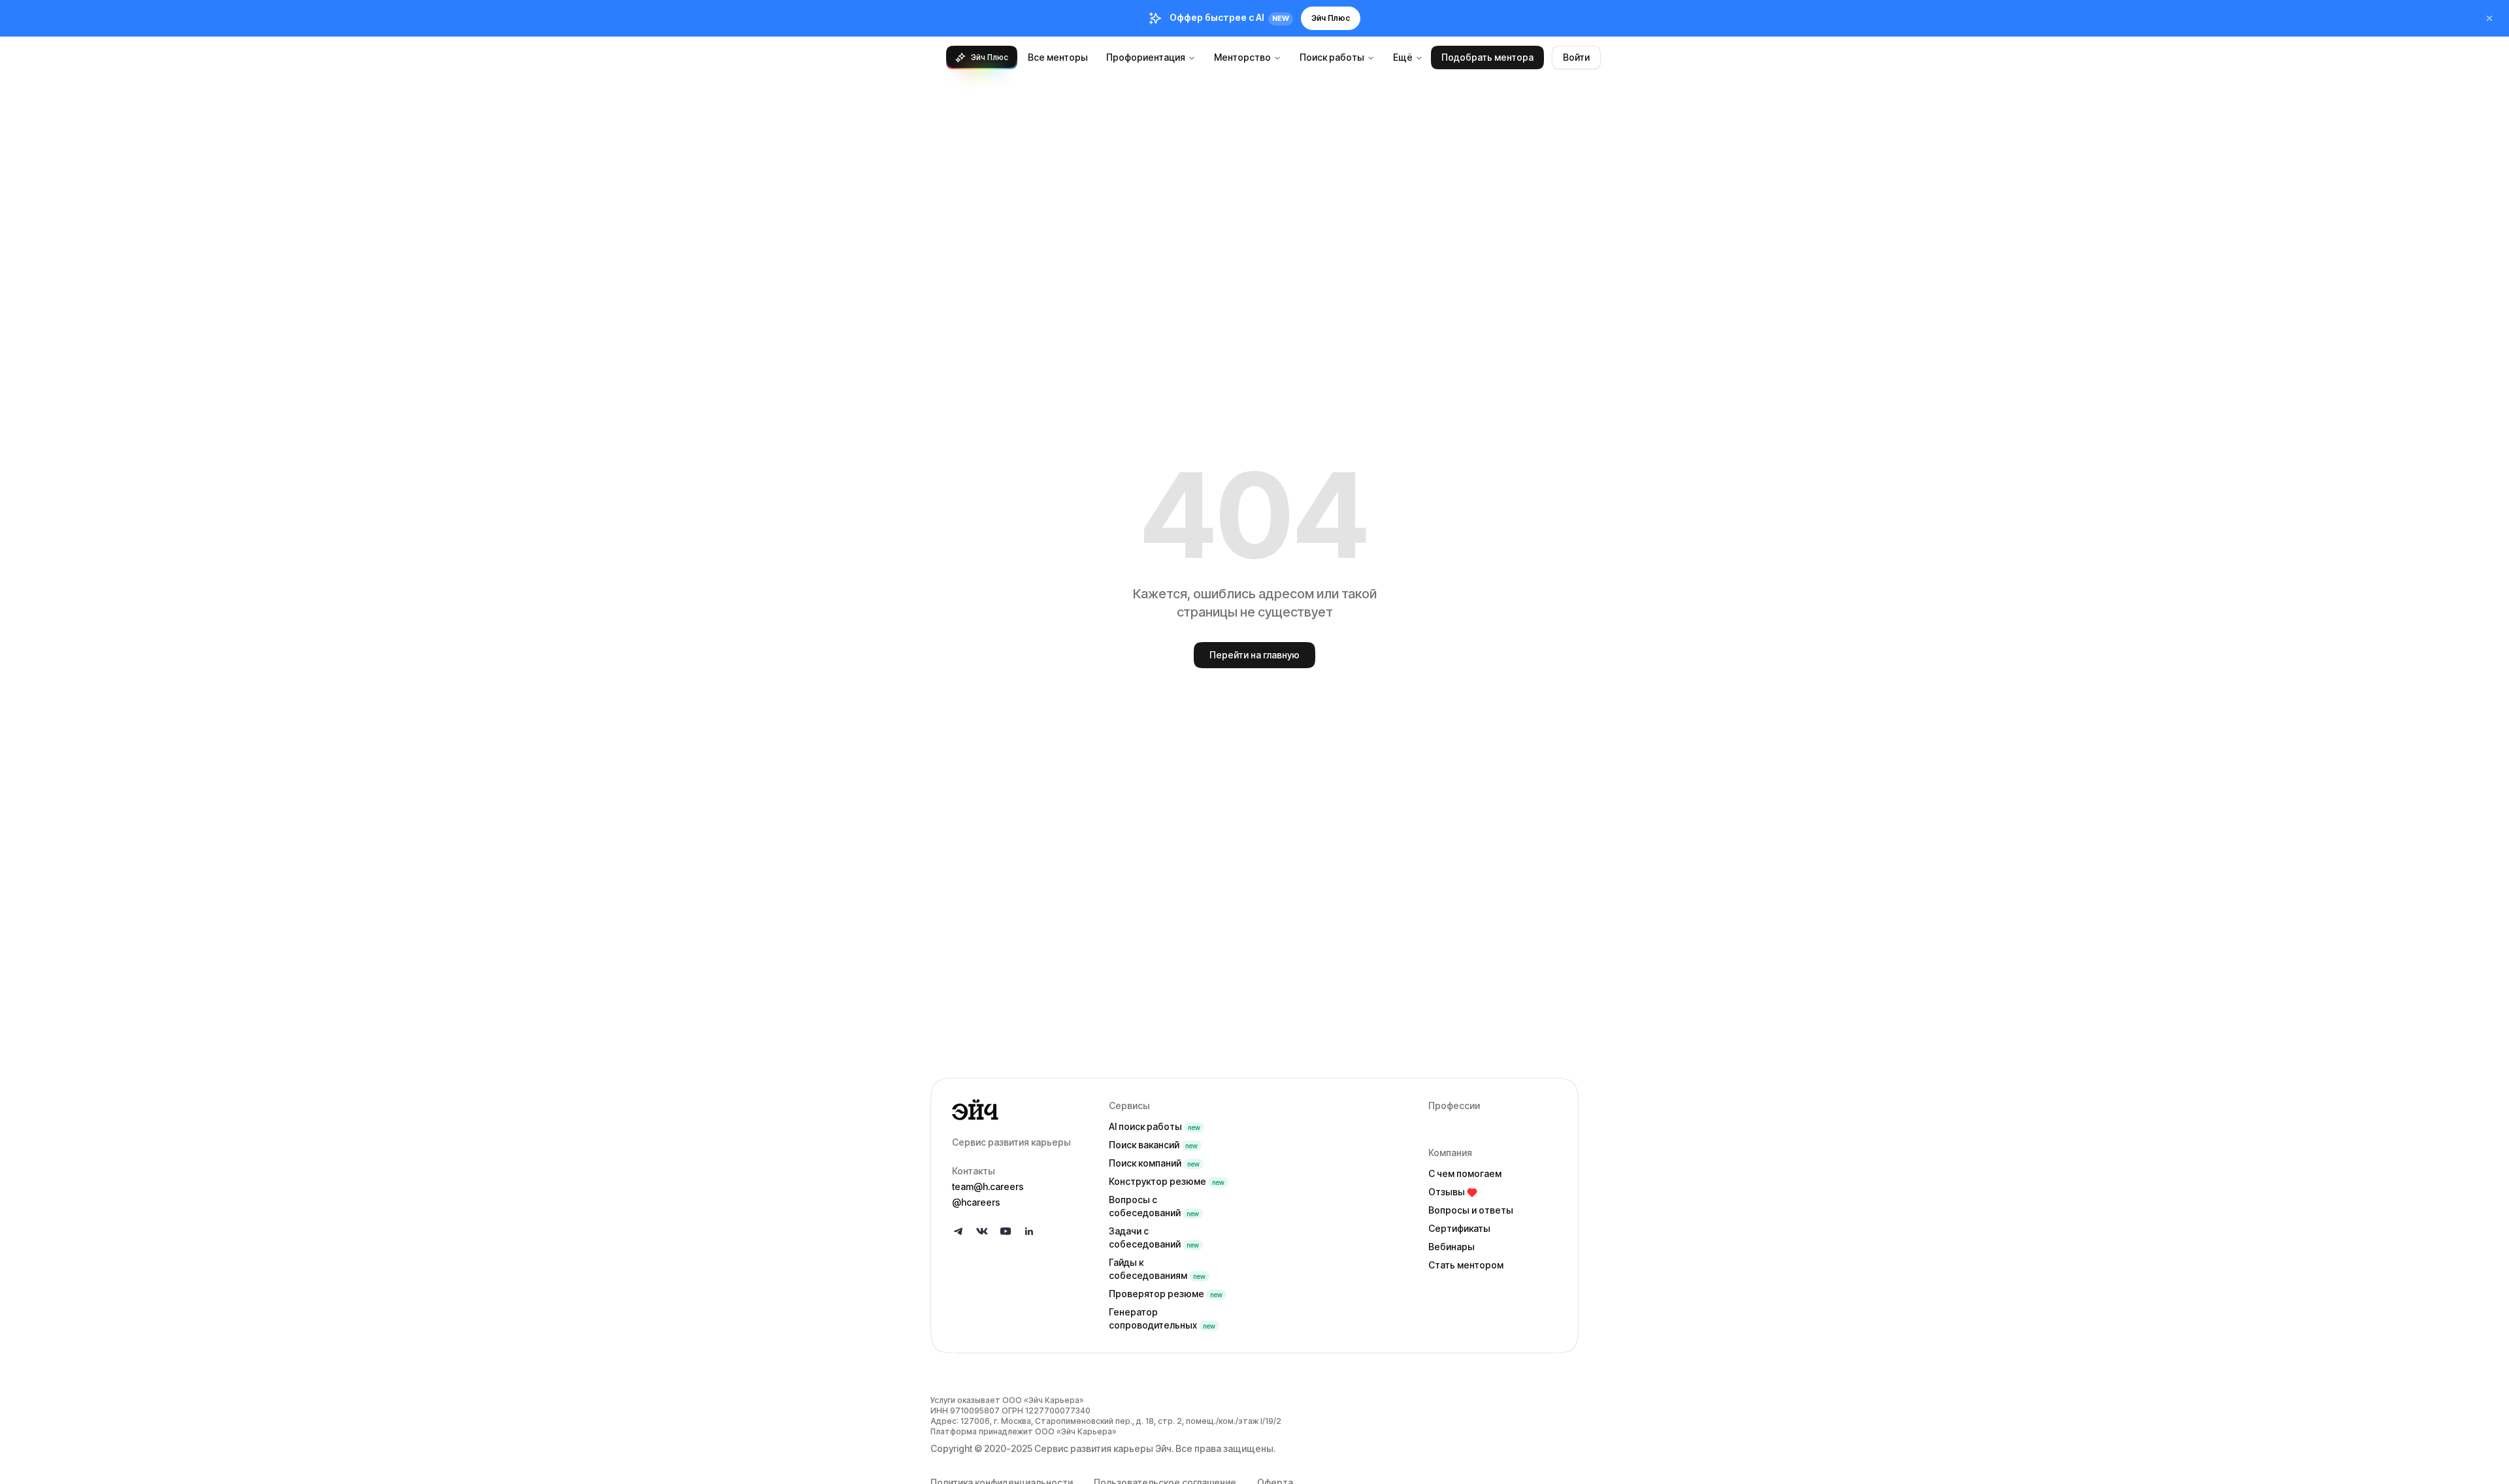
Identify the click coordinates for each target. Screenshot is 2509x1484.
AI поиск (1155, 1126)
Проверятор (1166, 1294)
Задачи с (1154, 1237)
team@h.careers (988, 1186)
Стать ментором (1466, 1265)
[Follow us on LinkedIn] (1029, 1231)
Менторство (1242, 57)
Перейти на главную (1254, 655)
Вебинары (1451, 1247)
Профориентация (1146, 57)
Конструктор (1167, 1181)
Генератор (1162, 1318)
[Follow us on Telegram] (959, 1231)
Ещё (1403, 57)
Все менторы (1058, 57)
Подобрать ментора (1487, 57)
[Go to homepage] (1020, 1110)
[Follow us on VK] (982, 1231)
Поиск (1153, 1145)
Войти (1576, 57)
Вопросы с (1154, 1206)
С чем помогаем (1465, 1173)
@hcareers (976, 1202)
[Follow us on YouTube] (1006, 1231)
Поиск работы (1332, 57)
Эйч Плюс (1331, 18)
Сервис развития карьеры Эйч (1103, 1448)
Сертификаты (1459, 1228)
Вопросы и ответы (1471, 1210)
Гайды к (1157, 1269)
